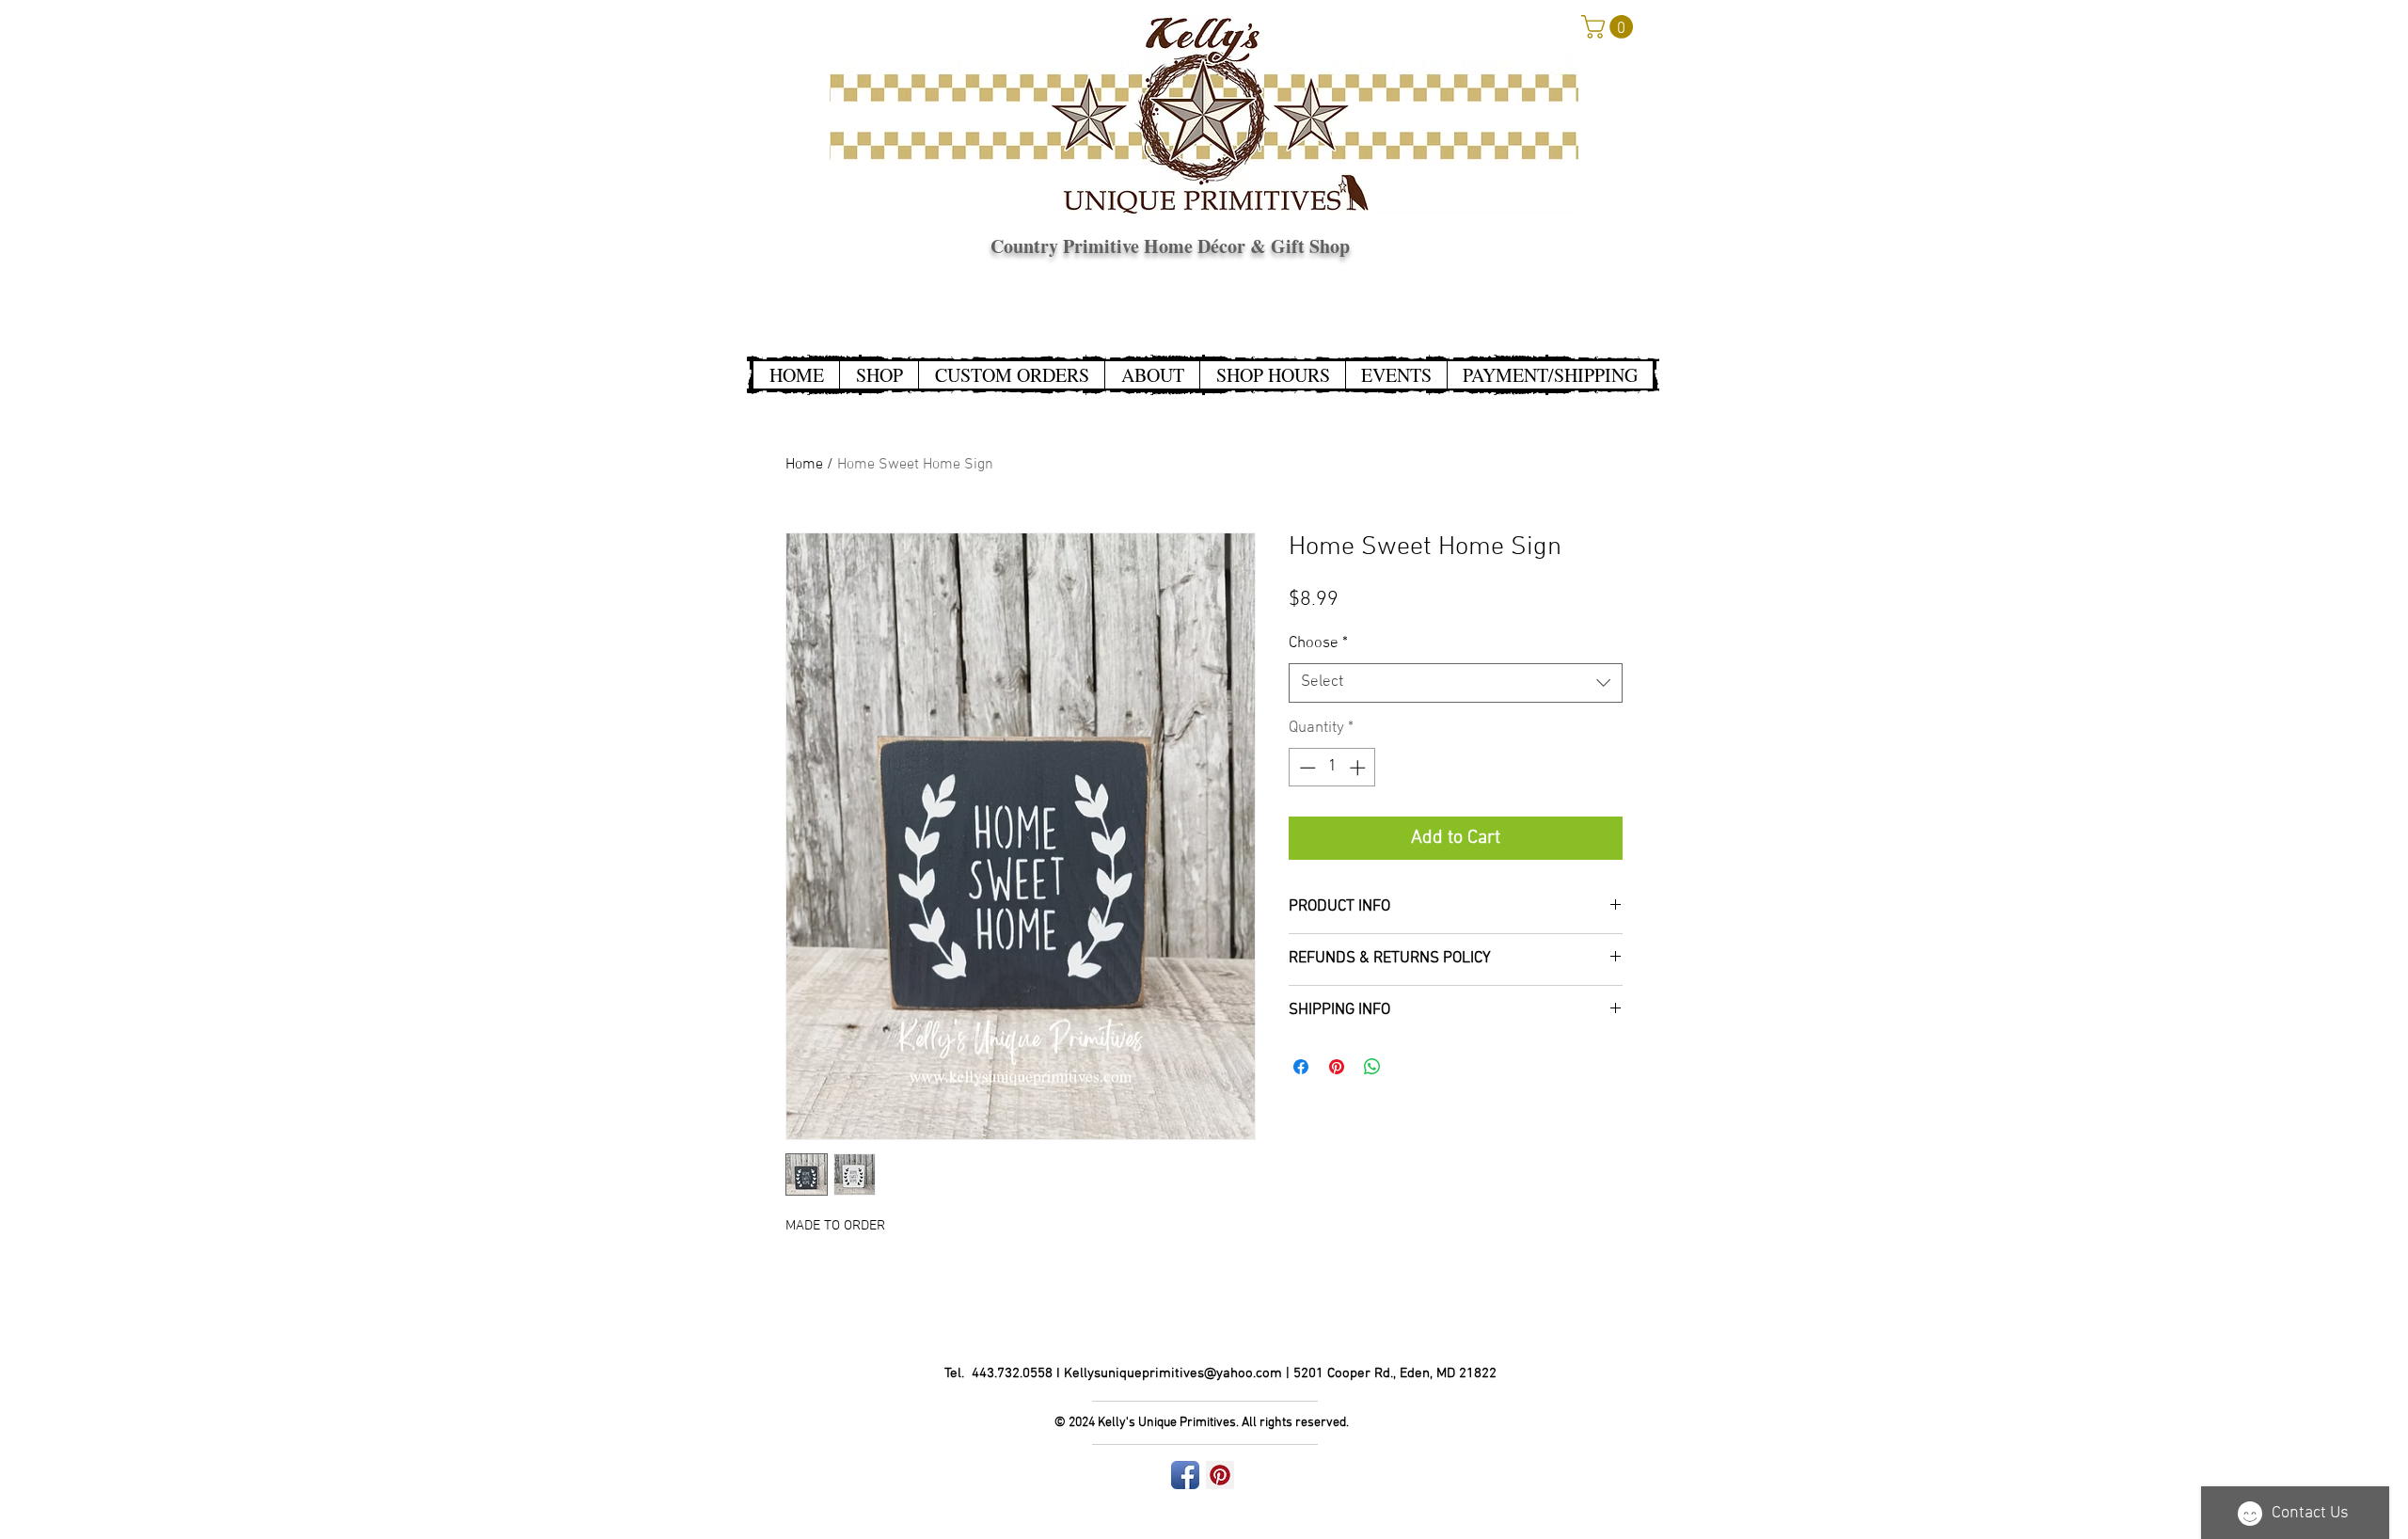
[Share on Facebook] (1301, 1067)
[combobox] (1456, 683)
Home (804, 465)
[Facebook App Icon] (1185, 1475)
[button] (1610, 27)
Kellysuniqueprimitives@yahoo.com (1173, 1373)
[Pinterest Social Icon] (1220, 1475)
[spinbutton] (1332, 768)
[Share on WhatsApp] (1372, 1067)
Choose (1318, 643)
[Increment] (1359, 768)
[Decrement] (1306, 768)
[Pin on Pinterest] (1337, 1067)
